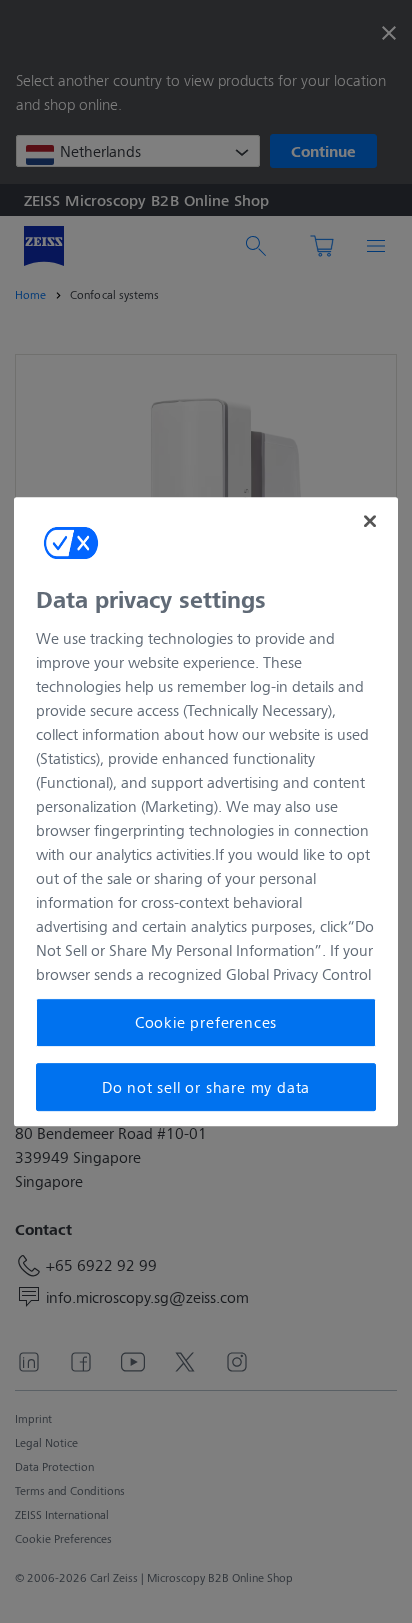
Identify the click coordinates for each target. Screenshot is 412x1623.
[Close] (370, 521)
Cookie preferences (206, 1022)
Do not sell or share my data (206, 1086)
